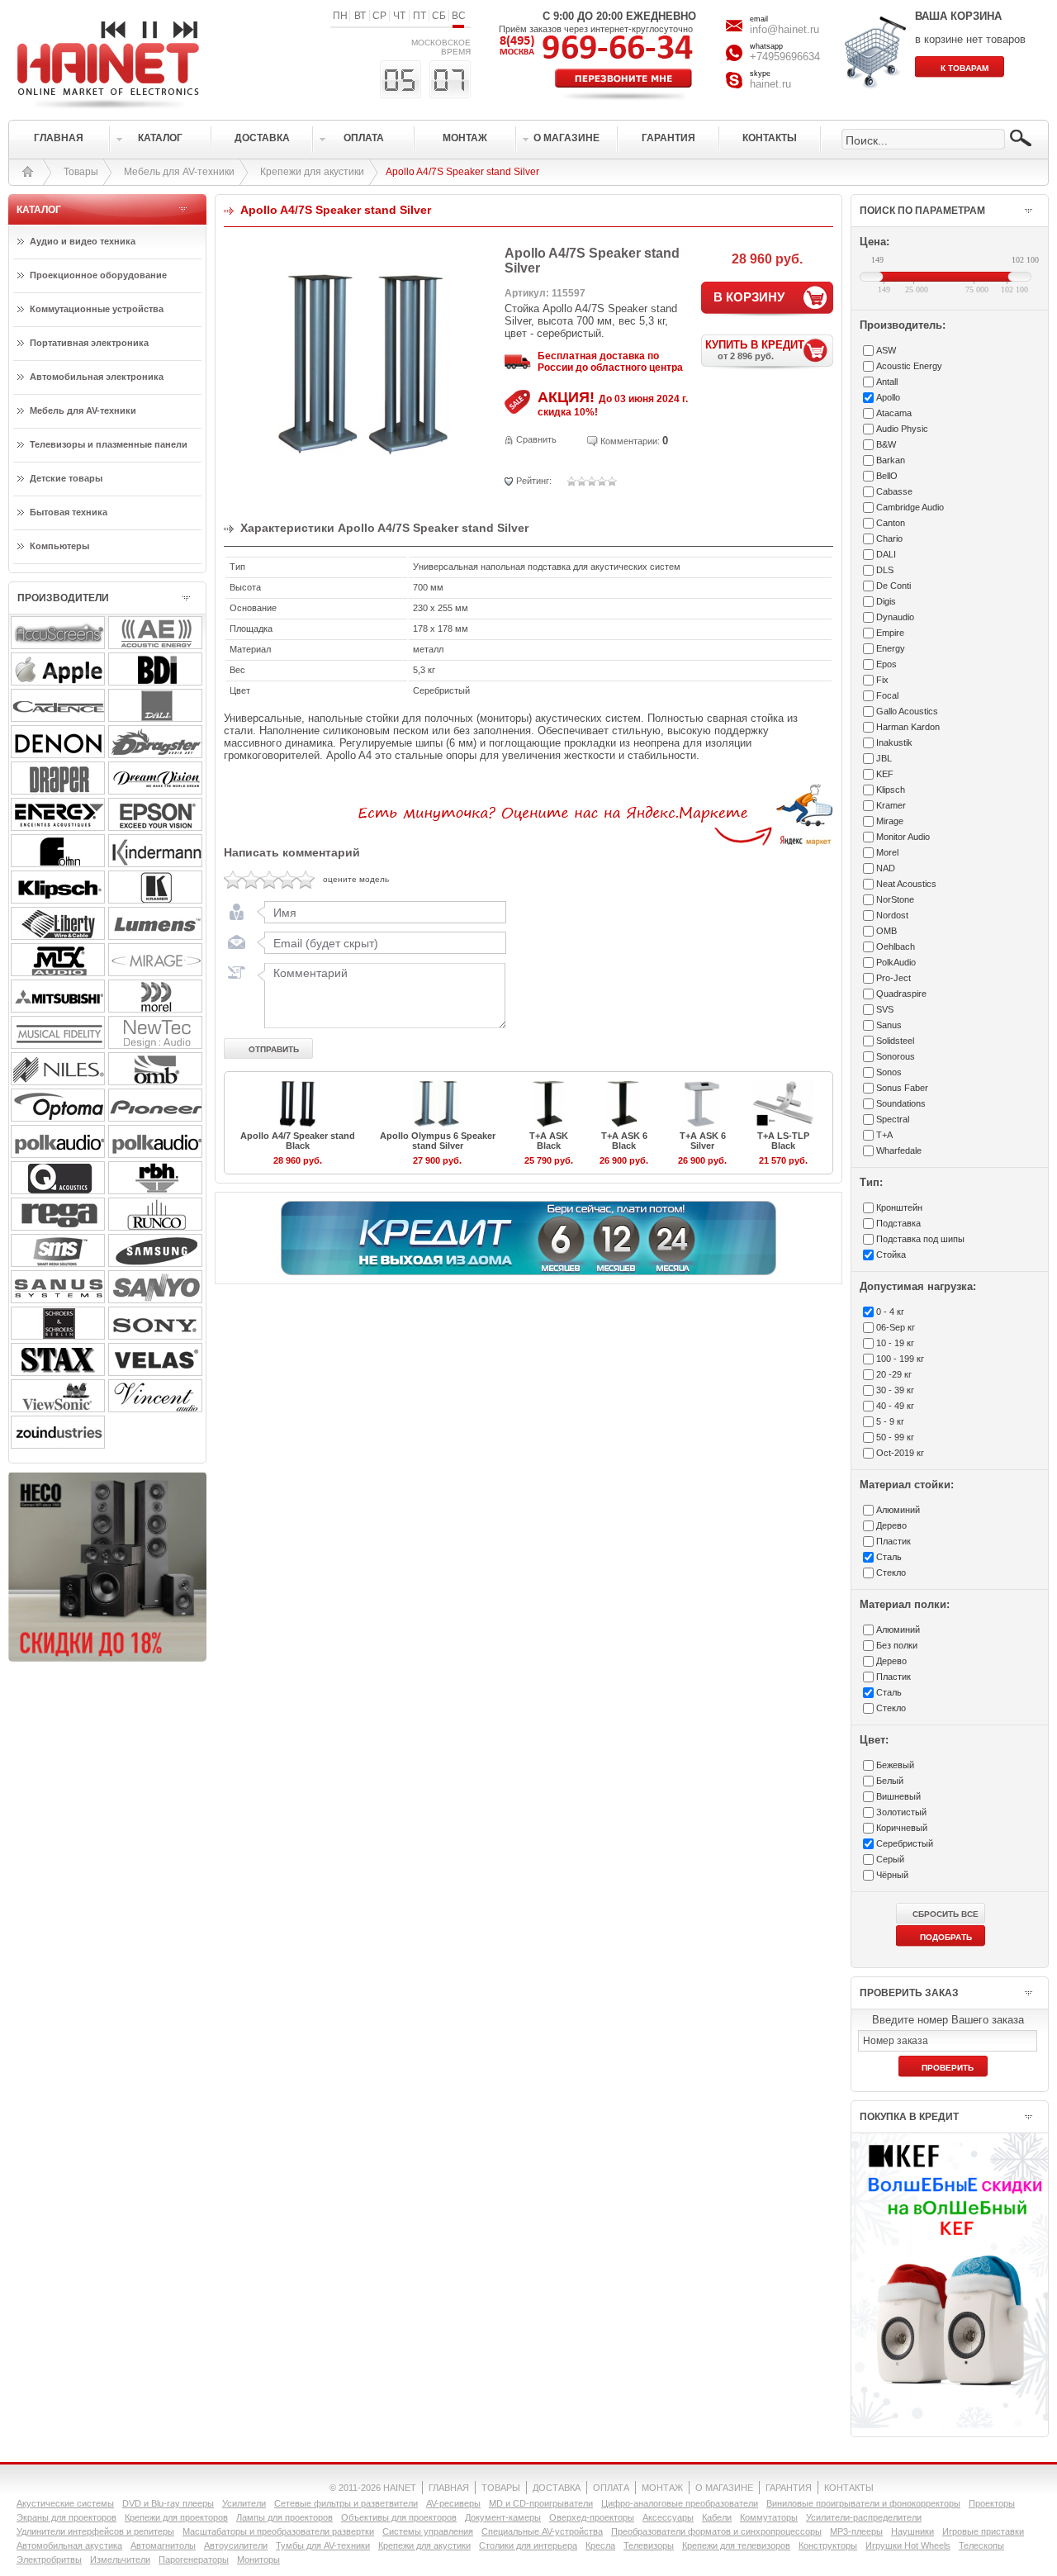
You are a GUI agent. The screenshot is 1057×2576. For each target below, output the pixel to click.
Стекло (891, 1573)
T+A (884, 1135)
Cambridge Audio (910, 507)
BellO (887, 476)
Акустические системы (65, 2503)
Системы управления (428, 2531)
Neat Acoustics (906, 884)
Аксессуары (668, 2517)
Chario (889, 538)
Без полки (897, 1645)
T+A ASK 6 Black (624, 1141)
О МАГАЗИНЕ (724, 2488)
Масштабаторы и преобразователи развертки (278, 2531)
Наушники (912, 2531)
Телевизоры (649, 2545)
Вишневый (898, 1796)
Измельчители (120, 2559)
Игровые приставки (983, 2531)
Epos (886, 664)
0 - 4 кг (890, 1312)
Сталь (889, 1557)
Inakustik (894, 742)
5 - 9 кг (890, 1421)
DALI (886, 554)
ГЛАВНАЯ (449, 2488)
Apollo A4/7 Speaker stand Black (298, 1141)
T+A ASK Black (549, 1141)
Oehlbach (896, 946)
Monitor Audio (903, 837)
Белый (890, 1781)
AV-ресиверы (453, 2503)
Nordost (892, 915)
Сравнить (536, 439)
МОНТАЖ (662, 2488)
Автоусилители (236, 2545)
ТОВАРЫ (501, 2488)
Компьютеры (59, 546)
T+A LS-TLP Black (783, 1141)
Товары (81, 172)
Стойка (891, 1255)
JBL (884, 758)
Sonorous (896, 1056)
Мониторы (258, 2559)
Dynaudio (895, 617)
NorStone (895, 899)
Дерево (891, 1525)
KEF (885, 774)
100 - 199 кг (900, 1359)
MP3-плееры (856, 2531)
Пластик (893, 1541)
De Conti (893, 586)
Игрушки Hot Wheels (908, 2545)
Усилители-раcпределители (864, 2517)
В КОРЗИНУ (749, 297)
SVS (885, 1009)
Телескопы (981, 2545)
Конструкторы (828, 2545)
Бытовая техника (69, 512)
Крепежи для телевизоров (736, 2545)
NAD (886, 868)
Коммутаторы (769, 2517)
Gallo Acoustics (907, 711)
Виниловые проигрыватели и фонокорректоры (863, 2503)
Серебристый (905, 1843)
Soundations (901, 1103)
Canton (891, 523)
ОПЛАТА (611, 2488)
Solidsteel (895, 1041)
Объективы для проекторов (399, 2517)
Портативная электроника (89, 343)
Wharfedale (899, 1150)
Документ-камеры (503, 2517)
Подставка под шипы (920, 1239)
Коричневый (902, 1828)
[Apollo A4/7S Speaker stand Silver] (364, 453)
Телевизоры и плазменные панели (109, 444)
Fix (882, 680)
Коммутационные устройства (97, 309)
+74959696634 (785, 57)
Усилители (244, 2503)
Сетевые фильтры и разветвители (346, 2503)
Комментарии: (630, 441)
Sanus (889, 1025)
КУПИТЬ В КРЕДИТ (755, 350)
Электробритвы (49, 2559)
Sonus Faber (902, 1088)
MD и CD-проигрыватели (541, 2503)
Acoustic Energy (909, 366)
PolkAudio (896, 962)
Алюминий (898, 1510)
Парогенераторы (194, 2559)
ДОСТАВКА (557, 2488)
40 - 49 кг (895, 1406)
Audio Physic (902, 429)
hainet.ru (770, 84)
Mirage (890, 821)
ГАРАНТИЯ (789, 2488)
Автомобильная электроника (97, 377)
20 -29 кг (894, 1374)
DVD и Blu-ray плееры (168, 2503)
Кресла (600, 2545)
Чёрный (892, 1875)
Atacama (894, 413)
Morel (887, 852)
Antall (887, 382)
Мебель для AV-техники (179, 172)
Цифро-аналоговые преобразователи (680, 2503)
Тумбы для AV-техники (323, 2545)
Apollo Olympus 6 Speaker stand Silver (438, 1141)
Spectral (893, 1119)
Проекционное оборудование (98, 275)
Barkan (891, 460)
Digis (886, 601)
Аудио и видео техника (83, 241)
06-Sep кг (896, 1327)
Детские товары (66, 478)
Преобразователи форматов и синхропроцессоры (716, 2531)
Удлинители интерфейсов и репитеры (95, 2531)
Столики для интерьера (528, 2545)
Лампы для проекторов (284, 2517)
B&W (886, 444)
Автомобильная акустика (69, 2545)
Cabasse (894, 491)
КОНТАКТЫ (849, 2488)
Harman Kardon (908, 727)
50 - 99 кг (895, 1437)
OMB (886, 931)
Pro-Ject (893, 978)
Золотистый (901, 1812)
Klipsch (891, 790)
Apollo (888, 397)
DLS (885, 570)
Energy (891, 648)
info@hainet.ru (784, 29)
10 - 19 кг (895, 1343)
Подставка (898, 1223)
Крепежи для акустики (312, 172)
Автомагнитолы (163, 2545)
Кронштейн (899, 1207)
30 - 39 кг (895, 1390)
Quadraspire (901, 994)
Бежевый (895, 1765)
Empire (890, 633)
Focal (887, 695)
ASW (886, 350)
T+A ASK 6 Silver (703, 1141)
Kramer (891, 805)
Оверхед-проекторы (592, 2517)
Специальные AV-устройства (542, 2531)
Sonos (889, 1072)
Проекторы (992, 2503)
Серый (890, 1859)
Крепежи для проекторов (176, 2517)
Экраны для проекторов (66, 2517)
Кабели (717, 2517)
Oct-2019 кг (900, 1453)
